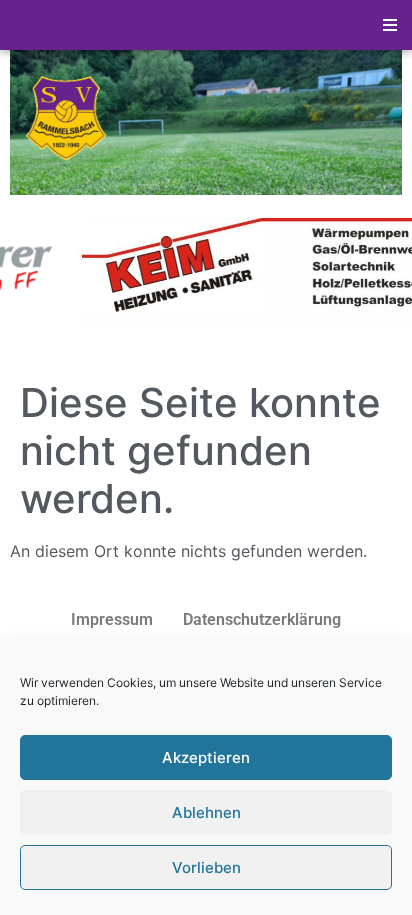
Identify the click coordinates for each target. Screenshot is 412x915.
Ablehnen (206, 812)
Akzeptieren (206, 757)
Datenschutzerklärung (262, 619)
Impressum (112, 619)
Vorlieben (206, 867)
